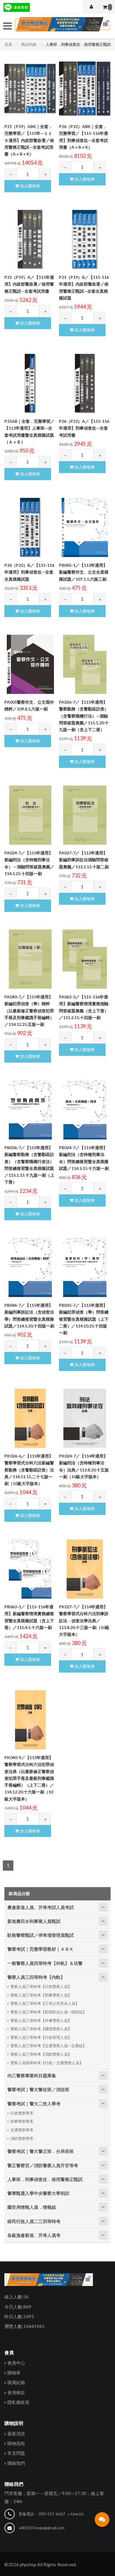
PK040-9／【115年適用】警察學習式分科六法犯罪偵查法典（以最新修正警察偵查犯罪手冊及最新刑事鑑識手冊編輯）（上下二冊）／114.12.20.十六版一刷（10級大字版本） (29, 1778)
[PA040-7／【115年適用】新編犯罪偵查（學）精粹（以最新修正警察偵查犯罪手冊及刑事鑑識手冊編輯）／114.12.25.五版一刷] (30, 959)
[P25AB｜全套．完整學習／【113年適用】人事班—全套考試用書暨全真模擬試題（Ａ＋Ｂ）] (30, 383)
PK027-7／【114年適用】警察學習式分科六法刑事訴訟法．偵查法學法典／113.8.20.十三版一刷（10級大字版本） (84, 1620)
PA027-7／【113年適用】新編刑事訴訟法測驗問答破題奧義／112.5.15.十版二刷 (84, 860)
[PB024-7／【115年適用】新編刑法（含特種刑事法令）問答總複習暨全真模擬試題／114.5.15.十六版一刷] (85, 1110)
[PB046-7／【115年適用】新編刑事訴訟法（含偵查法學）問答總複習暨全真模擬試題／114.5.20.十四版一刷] (30, 1267)
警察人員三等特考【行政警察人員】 (41, 1986)
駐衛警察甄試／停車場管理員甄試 (41, 1935)
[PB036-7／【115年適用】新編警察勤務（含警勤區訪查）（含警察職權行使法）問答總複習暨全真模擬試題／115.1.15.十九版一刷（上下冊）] (30, 1110)
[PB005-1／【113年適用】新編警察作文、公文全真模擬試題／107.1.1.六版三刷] (85, 527)
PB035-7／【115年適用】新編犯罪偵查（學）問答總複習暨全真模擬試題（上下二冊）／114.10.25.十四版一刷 (84, 1319)
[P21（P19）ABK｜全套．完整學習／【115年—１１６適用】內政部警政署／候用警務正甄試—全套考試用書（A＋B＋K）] (30, 89)
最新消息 (16, 2433)
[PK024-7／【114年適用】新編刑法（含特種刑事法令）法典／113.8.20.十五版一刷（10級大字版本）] (85, 1418)
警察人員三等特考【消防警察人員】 (41, 2054)
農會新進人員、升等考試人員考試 (41, 1907)
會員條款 (16, 2392)
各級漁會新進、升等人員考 (34, 2235)
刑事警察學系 (22, 2121)
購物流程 (16, 2443)
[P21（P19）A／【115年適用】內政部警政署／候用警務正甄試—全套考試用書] (30, 239)
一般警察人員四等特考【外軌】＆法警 (45, 1963)
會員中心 (16, 2363)
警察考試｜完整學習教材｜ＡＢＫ (41, 1949)
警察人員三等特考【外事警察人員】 (41, 2020)
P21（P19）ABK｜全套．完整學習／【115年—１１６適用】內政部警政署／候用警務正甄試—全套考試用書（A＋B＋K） (29, 140)
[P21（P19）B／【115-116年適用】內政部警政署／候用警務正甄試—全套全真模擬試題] (85, 239)
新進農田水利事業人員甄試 (34, 1921)
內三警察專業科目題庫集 (32, 2075)
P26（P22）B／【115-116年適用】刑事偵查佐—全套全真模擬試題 (29, 572)
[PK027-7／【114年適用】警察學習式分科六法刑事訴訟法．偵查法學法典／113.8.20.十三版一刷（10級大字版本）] (85, 1569)
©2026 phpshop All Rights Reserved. (41, 2564)
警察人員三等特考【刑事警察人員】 (41, 1995)
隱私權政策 (18, 2402)
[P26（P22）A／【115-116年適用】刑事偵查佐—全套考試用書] (85, 383)
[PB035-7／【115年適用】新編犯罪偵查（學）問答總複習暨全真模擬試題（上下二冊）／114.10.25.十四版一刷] (85, 1267)
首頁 (9, 44)
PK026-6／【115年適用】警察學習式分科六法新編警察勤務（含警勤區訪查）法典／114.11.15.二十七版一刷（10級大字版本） (29, 1470)
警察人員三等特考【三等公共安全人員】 (45, 2003)
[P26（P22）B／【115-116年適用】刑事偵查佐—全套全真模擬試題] (30, 527)
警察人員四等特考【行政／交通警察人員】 (47, 2063)
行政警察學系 (22, 2113)
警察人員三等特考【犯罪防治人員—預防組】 (48, 2012)
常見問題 (16, 2453)
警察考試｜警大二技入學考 (34, 2104)
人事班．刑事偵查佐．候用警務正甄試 (78, 44)
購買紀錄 (16, 2382)
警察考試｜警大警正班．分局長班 (41, 2151)
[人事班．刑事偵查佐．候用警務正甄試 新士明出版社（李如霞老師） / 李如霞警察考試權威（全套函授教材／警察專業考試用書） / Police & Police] (62, 26)
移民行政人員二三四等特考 (34, 2221)
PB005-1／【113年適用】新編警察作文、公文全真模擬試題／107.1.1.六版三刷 (84, 572)
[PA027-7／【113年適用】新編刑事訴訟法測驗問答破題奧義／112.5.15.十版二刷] (85, 815)
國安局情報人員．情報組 (32, 2207)
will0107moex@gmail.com (42, 2528)
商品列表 (29, 44)
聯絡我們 (16, 2463)
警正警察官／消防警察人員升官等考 (43, 2165)
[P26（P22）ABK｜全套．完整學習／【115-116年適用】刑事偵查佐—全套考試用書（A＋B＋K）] (85, 89)
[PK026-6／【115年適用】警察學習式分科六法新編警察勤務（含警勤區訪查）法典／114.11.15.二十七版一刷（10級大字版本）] (30, 1418)
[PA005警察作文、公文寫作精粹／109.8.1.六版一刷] (30, 664)
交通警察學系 (22, 2130)
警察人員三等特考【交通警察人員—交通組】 (48, 2046)
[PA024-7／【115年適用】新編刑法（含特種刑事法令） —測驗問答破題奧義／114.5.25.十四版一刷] (30, 815)
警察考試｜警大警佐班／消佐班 (38, 2089)
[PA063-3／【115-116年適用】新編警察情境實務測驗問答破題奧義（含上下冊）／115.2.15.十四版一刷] (85, 959)
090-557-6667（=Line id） (62, 2514)
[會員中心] (91, 7)
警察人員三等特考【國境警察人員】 (41, 2029)
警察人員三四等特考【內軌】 (36, 1977)
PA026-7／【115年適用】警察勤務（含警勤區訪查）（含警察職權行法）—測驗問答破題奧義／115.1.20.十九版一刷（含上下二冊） (84, 716)
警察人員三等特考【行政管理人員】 (41, 2037)
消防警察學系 (22, 2138)
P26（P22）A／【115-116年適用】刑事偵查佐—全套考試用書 (84, 428)
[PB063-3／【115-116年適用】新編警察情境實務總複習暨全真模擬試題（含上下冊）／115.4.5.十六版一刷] (30, 1569)
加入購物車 (30, 186)
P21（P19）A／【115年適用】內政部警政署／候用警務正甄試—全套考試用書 (29, 284)
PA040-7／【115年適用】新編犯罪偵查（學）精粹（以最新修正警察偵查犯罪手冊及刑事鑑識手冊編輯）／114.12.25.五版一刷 (29, 1011)
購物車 (14, 2373)
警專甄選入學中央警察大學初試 (38, 2193)
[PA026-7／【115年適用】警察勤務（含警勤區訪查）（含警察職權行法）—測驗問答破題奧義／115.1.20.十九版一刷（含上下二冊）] (85, 664)
